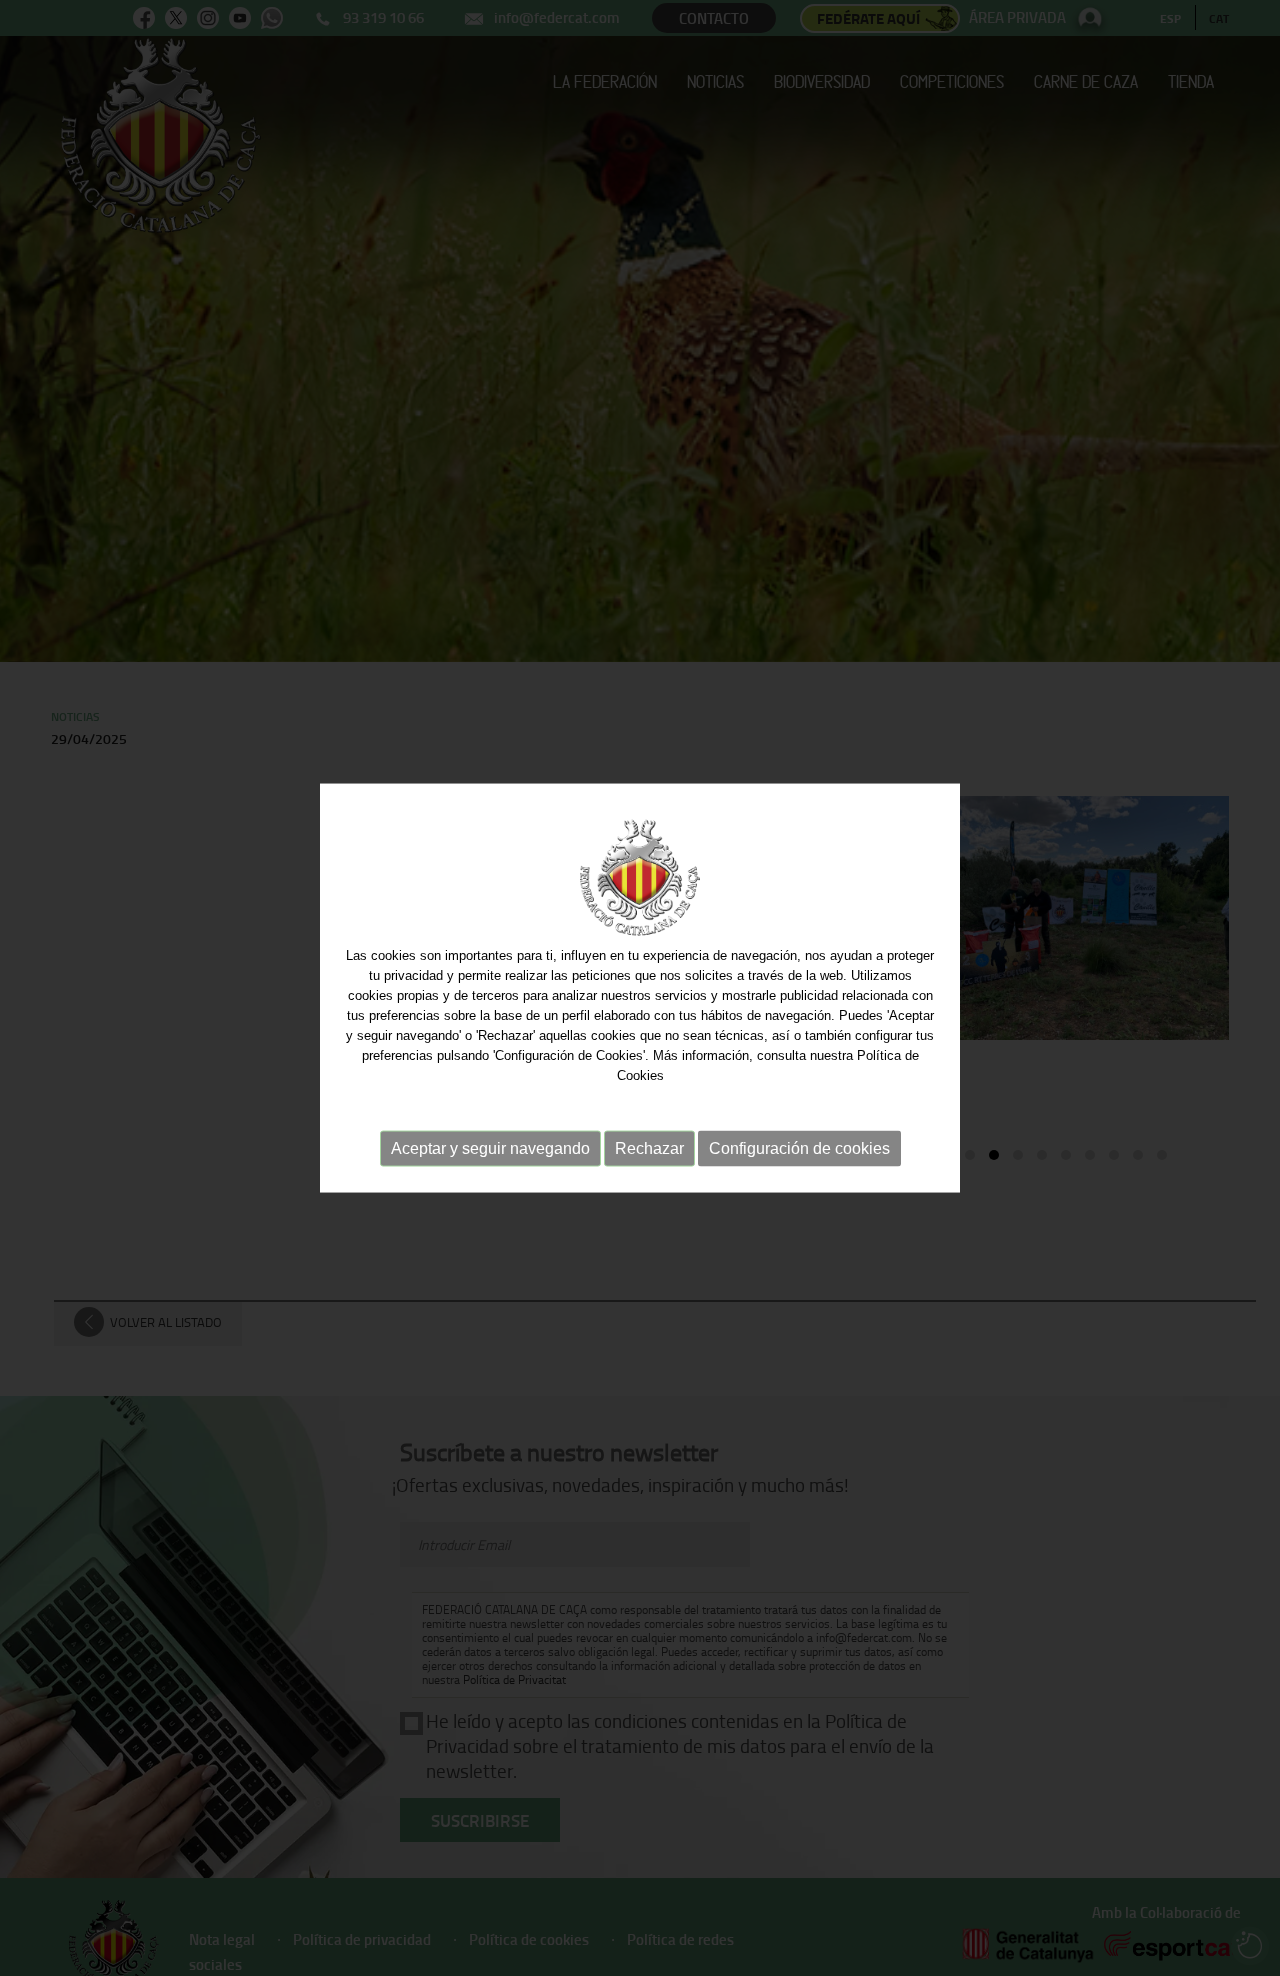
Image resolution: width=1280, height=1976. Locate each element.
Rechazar (649, 1148)
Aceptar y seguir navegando (490, 1148)
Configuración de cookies (799, 1148)
